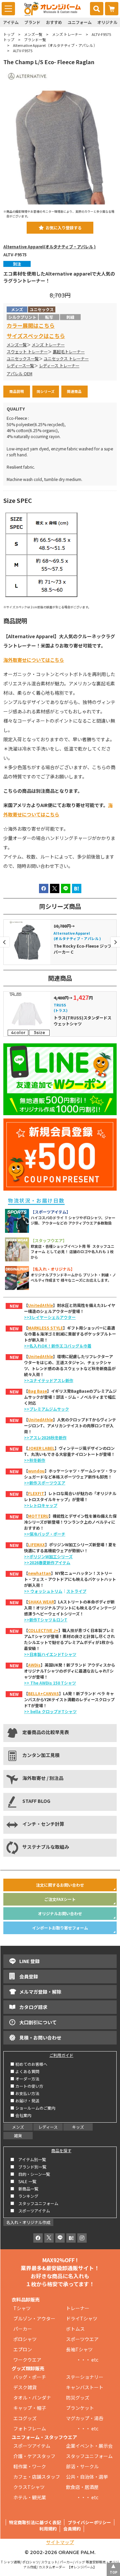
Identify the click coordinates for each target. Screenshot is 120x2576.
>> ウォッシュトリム (43, 1591)
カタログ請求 (33, 2007)
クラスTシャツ (29, 2487)
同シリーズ (46, 391)
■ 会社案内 (21, 2115)
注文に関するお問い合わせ (60, 1885)
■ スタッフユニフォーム (36, 2203)
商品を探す (61, 2150)
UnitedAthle (40, 1305)
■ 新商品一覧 (24, 2189)
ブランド (32, 22)
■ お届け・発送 (25, 2101)
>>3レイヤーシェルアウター (50, 1317)
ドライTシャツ (82, 2318)
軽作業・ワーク (30, 2466)
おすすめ (54, 22)
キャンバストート (85, 2387)
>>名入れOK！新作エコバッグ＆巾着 (58, 1346)
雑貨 (18, 2135)
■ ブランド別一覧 (28, 2167)
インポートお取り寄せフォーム (60, 1928)
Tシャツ (22, 2308)
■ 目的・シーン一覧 (30, 2174)
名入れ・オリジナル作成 (28, 2222)
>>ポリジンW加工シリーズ (48, 1556)
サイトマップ (60, 2542)
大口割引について (38, 2022)
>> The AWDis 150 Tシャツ (50, 1683)
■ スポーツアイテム (30, 2211)
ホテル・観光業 (30, 2497)
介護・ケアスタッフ (34, 2456)
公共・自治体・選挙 (87, 2477)
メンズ (18, 2127)
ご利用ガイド (61, 2055)
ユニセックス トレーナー (66, 359)
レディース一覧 (20, 366)
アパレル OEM (19, 374)
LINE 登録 (29, 1961)
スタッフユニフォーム (89, 2456)
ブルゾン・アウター (34, 2318)
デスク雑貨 (25, 2387)
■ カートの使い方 (27, 2086)
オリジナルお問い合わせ (60, 1913)
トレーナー (78, 2308)
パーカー (25, 2329)
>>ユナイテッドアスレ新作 (49, 1380)
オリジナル (107, 22)
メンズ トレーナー (67, 34)
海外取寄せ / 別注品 (43, 1778)
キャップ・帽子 (30, 2408)
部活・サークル (82, 2466)
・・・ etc (82, 2360)
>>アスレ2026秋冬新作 (45, 1437)
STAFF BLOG (36, 1801)
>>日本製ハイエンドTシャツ (50, 1654)
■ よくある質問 (25, 2071)
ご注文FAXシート (60, 1899)
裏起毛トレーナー (69, 352)
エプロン (23, 2349)
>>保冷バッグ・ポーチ (45, 1534)
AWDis (34, 1665)
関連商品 (74, 391)
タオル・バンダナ (32, 2398)
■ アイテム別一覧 (28, 2159)
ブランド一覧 (35, 40)
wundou (36, 1471)
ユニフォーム (80, 22)
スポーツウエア (82, 2339)
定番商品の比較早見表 (46, 1732)
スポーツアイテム (32, 2446)
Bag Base (37, 1391)
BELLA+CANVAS (43, 1693)
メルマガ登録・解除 (40, 1992)
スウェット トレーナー (27, 352)
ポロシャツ (25, 2339)
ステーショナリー (85, 2377)
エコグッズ (25, 2418)
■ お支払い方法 (25, 2093)
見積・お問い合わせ (40, 2038)
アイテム (11, 22)
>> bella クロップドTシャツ (50, 1711)
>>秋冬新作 (35, 1460)
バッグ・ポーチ (30, 2377)
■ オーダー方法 (25, 2079)
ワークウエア (30, 2360)
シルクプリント (22, 317)
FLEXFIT (36, 1493)
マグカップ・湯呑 (85, 2418)
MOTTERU (38, 1516)
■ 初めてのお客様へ (29, 2064)
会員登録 (29, 1976)
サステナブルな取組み (46, 1847)
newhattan (39, 1573)
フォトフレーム (30, 2428)
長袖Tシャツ (79, 2349)
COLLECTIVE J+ (43, 1630)
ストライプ (76, 1591)
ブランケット (80, 2408)
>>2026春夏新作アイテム (47, 1562)
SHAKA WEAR (41, 1602)
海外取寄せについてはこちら (34, 660)
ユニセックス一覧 (23, 359)
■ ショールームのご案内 (33, 2108)
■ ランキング (26, 2196)
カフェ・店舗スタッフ (37, 2477)
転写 (49, 317)
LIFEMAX (36, 1544)
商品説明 (17, 391)
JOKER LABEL (41, 1448)
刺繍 (70, 317)
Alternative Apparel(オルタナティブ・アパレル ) (49, 247)
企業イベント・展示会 (89, 2446)
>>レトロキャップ (41, 1505)
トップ (9, 34)
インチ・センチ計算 (43, 1824)
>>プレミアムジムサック (46, 1409)
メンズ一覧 (33, 34)
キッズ (78, 2127)
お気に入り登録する (64, 228)
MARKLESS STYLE (45, 1328)
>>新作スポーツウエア (45, 1483)
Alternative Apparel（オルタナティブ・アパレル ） (55, 45)
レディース (48, 2127)
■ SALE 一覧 (23, 2181)
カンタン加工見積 (41, 1755)
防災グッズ (78, 2398)
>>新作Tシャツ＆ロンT (46, 1620)
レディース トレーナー (59, 366)
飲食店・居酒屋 (82, 2487)
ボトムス (75, 2329)
